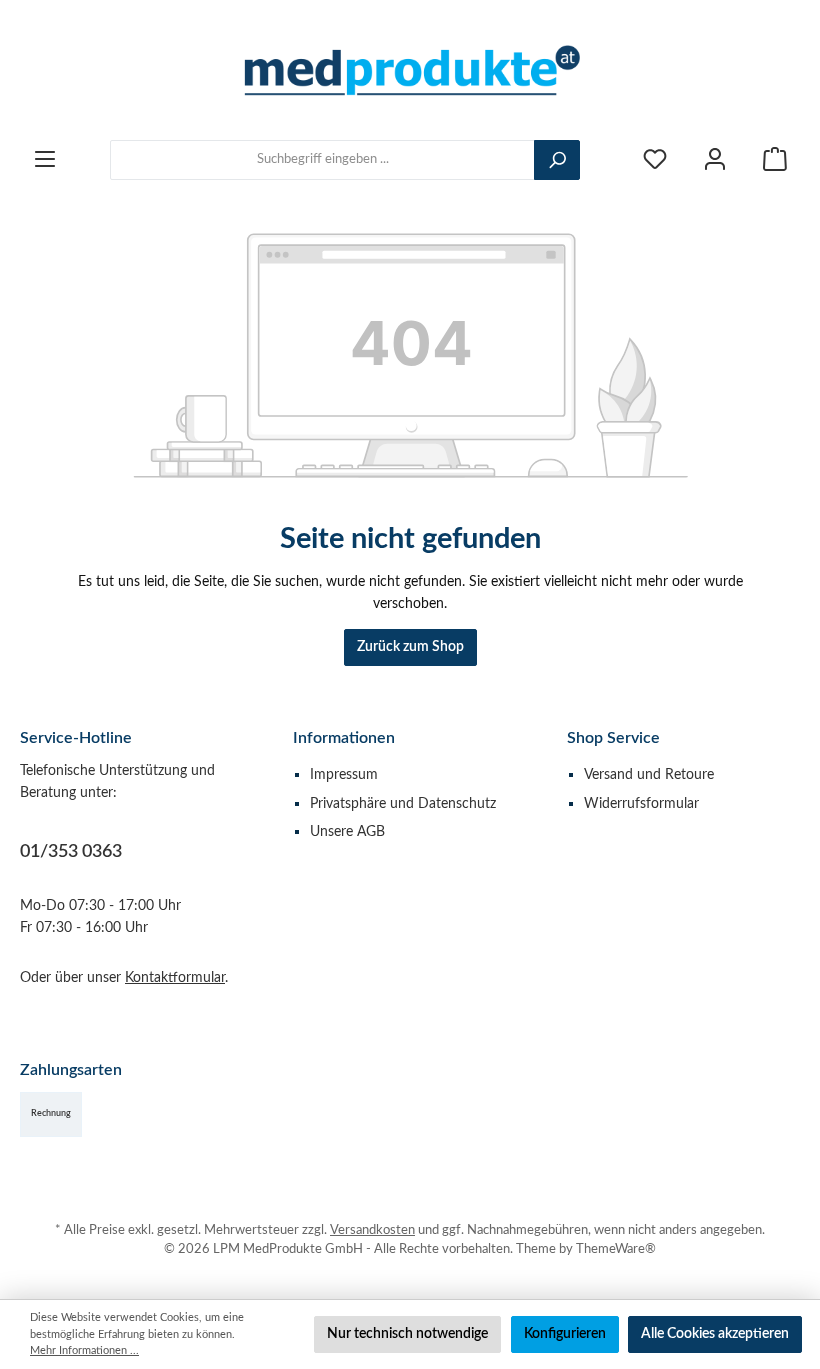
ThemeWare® (616, 1249)
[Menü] (45, 159)
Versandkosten (372, 1230)
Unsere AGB (347, 831)
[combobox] (322, 160)
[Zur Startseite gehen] (410, 69)
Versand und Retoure (649, 774)
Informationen (344, 738)
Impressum (344, 774)
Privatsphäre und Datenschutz (403, 803)
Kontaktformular (175, 977)
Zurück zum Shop (410, 646)
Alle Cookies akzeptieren (715, 1333)
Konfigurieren (565, 1333)
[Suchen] (557, 160)
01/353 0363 (71, 852)
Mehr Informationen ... (84, 1350)
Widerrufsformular (641, 803)
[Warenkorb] (775, 159)
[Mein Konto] (715, 159)
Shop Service (613, 738)
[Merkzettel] (655, 159)
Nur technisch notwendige (407, 1333)
